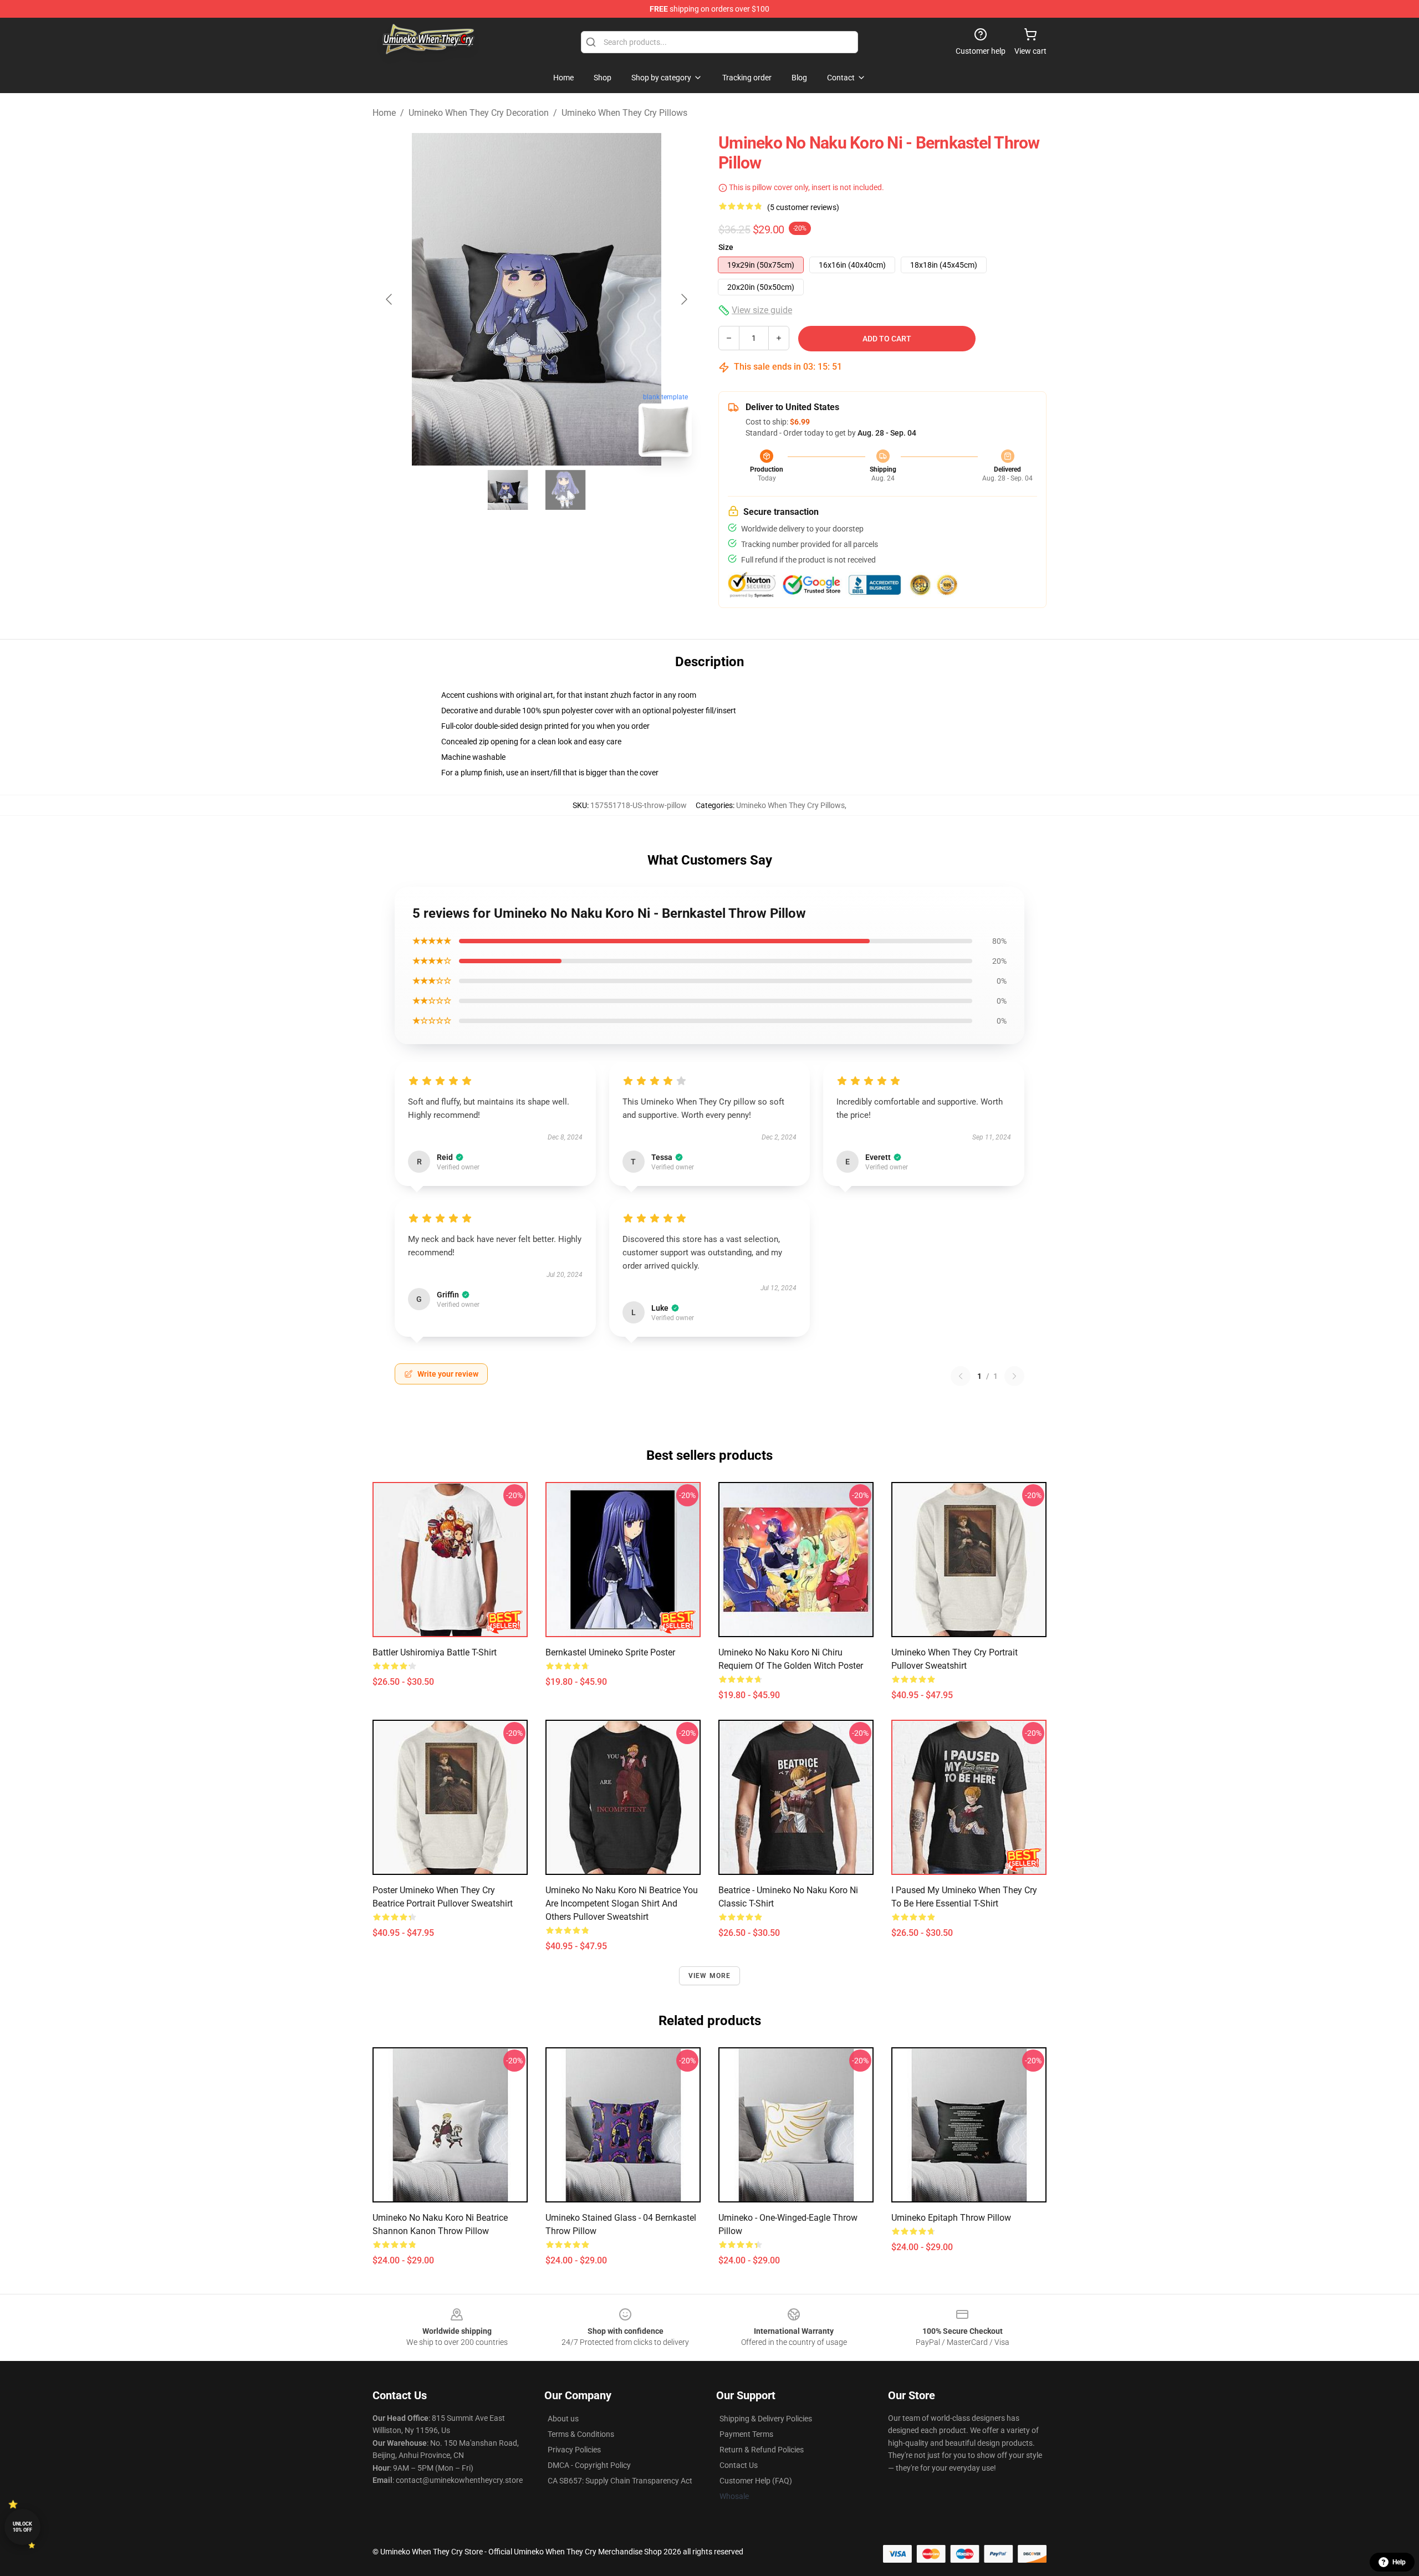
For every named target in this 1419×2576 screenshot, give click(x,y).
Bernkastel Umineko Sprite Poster (610, 1652)
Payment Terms (746, 2434)
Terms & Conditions (581, 2434)
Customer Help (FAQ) (756, 2481)
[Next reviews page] (1014, 1376)
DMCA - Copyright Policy (589, 2465)
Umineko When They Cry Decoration (479, 113)
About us (563, 2419)
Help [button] (1399, 2562)
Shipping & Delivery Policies (766, 2419)
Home (384, 113)
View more (710, 1976)
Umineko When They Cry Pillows (624, 113)
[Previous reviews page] (961, 1376)
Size (726, 247)
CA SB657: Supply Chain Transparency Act (620, 2481)
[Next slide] (683, 299)
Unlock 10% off (22, 2527)
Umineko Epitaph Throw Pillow (951, 2218)
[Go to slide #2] (565, 490)
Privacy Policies (574, 2450)
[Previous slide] (390, 299)
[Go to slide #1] (508, 490)
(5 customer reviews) (803, 207)
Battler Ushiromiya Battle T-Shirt (435, 1652)
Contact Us (739, 2465)
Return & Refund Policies (762, 2450)
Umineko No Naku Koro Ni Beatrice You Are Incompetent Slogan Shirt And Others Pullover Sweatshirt (622, 1903)
